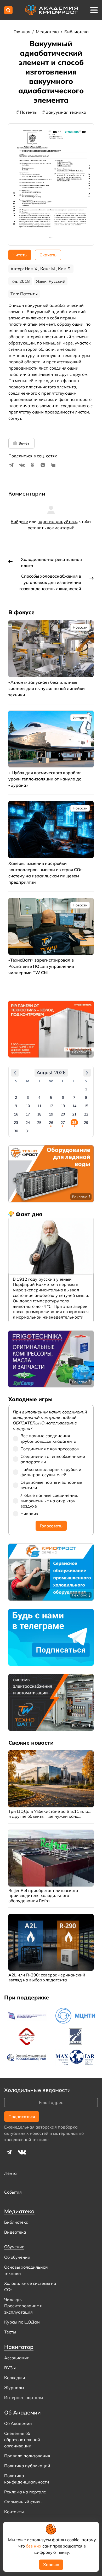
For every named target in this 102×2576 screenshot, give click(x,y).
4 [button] (39, 1097)
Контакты (14, 2512)
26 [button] (51, 1123)
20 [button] (63, 1114)
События (13, 2192)
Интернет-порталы (24, 2397)
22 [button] (86, 1114)
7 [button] (74, 1097)
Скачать (48, 255)
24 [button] (28, 1123)
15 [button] (86, 1106)
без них (34, 2546)
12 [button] (51, 1106)
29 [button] (86, 1123)
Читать (20, 255)
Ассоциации (17, 2358)
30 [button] (16, 1131)
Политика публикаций (27, 2466)
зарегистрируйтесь (57, 521)
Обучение (14, 2247)
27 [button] (63, 1123)
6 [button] (63, 1097)
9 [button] (16, 1106)
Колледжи (15, 2378)
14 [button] (74, 1106)
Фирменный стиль (23, 2502)
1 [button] (86, 1089)
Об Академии (18, 2423)
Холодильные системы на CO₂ (30, 2286)
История (80, 718)
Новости (80, 627)
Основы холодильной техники (26, 2270)
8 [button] (86, 1097)
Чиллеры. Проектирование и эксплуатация (23, 2306)
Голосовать (51, 1526)
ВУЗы (10, 2368)
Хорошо (51, 2564)
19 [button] (51, 1114)
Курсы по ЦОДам (22, 2322)
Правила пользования (27, 2456)
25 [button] (39, 1123)
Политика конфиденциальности (27, 2479)
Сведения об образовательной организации (22, 2440)
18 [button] (39, 1114)
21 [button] (74, 1114)
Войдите (19, 521)
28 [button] (74, 1123)
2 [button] (16, 1097)
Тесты (10, 2332)
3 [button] (28, 1097)
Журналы (14, 2388)
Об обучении (17, 2257)
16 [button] (16, 1114)
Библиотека (76, 32)
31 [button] (28, 1131)
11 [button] (39, 1106)
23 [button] (16, 1123)
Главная (22, 32)
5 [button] (51, 1097)
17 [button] (28, 1114)
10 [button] (28, 1106)
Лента (10, 2173)
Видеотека (15, 2232)
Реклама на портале (25, 2492)
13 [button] (63, 1106)
